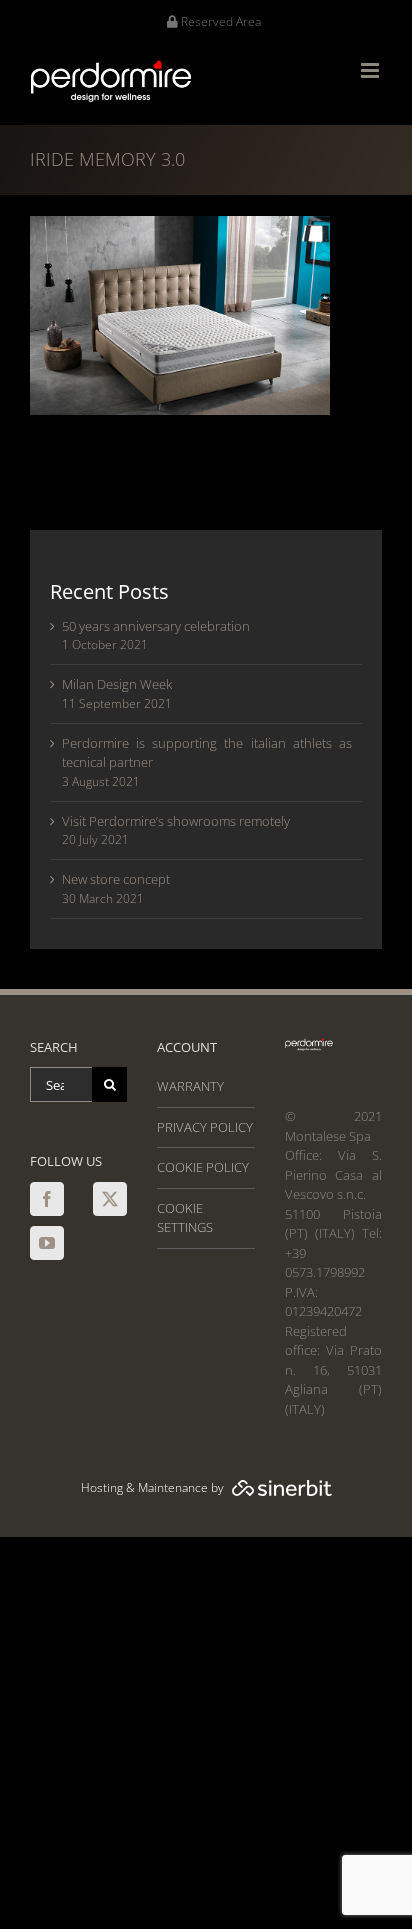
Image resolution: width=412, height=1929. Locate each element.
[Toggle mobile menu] (371, 70)
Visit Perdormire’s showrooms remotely (176, 821)
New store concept (116, 879)
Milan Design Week (117, 684)
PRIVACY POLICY (205, 1127)
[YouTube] (47, 1243)
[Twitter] (110, 1199)
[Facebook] (47, 1199)
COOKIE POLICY (203, 1167)
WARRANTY (190, 1086)
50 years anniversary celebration (156, 626)
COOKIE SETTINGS (185, 1218)
